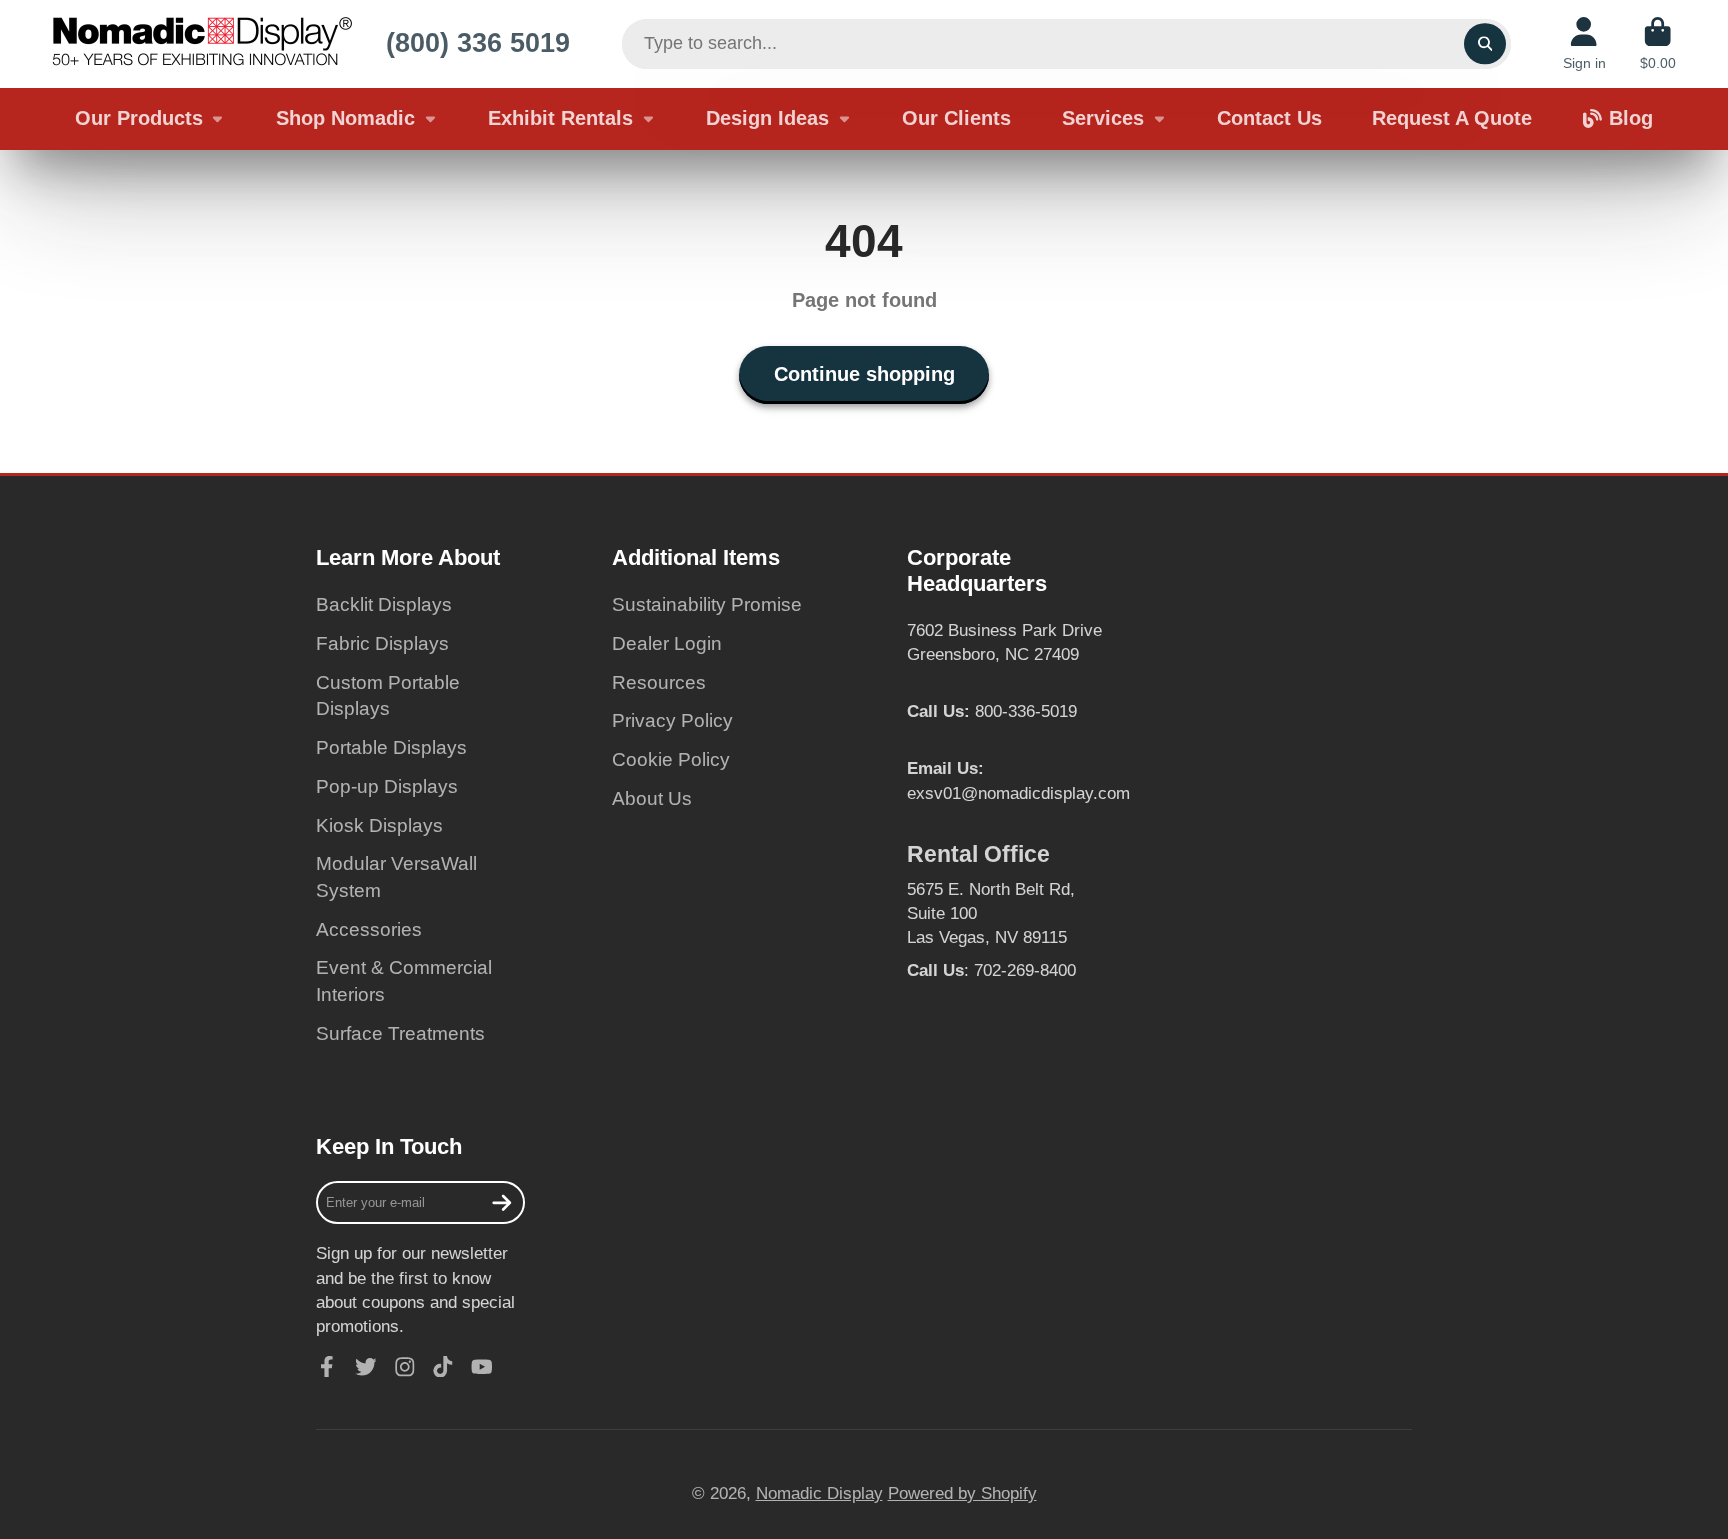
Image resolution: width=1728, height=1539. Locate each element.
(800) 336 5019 (478, 43)
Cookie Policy (671, 759)
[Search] (1484, 43)
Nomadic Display (819, 1493)
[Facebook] (327, 1367)
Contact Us (1269, 118)
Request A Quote (1452, 118)
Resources (659, 682)
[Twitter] (366, 1367)
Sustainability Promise (707, 604)
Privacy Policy (672, 720)
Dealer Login (667, 643)
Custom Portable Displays (388, 696)
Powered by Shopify (962, 1493)
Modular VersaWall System (396, 877)
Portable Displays (391, 747)
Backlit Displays (384, 604)
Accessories (369, 929)
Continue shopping (864, 374)
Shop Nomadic (345, 118)
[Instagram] (405, 1367)
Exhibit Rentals (560, 118)
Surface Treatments (400, 1033)
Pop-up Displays (387, 786)
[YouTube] (482, 1367)
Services (1103, 118)
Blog (1631, 118)
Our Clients (956, 118)
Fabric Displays (382, 643)
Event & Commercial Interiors (404, 981)
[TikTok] (443, 1367)
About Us (652, 798)
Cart (1658, 44)
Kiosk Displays (379, 825)
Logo (202, 44)
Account (1584, 44)
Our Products (139, 118)
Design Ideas (767, 118)
